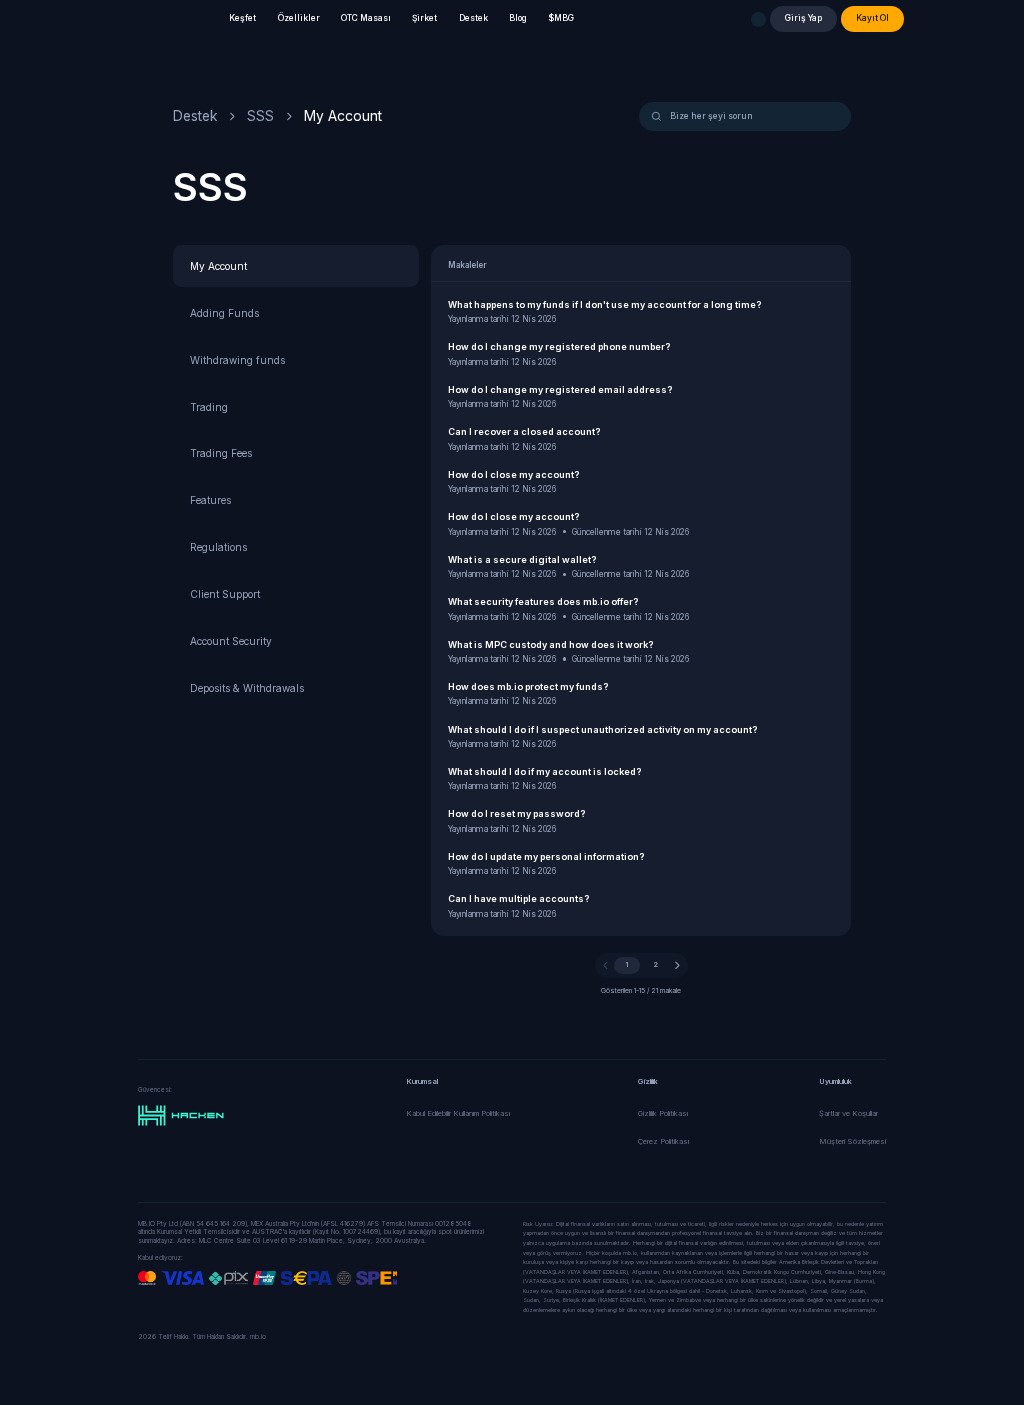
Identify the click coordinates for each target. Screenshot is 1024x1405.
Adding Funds (224, 313)
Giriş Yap (803, 18)
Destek (473, 18)
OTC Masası (366, 18)
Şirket (424, 18)
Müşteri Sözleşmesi (852, 1141)
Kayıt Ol (872, 18)
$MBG (561, 18)
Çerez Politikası (663, 1141)
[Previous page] (605, 965)
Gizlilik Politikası (663, 1113)
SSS (260, 116)
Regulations (218, 547)
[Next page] (677, 965)
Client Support (225, 594)
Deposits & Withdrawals (247, 688)
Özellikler (299, 18)
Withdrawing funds (237, 360)
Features (210, 500)
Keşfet (242, 18)
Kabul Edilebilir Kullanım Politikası (458, 1113)
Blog (518, 18)
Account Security (231, 641)
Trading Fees (221, 453)
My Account (218, 266)
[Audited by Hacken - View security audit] (181, 1115)
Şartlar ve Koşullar (848, 1113)
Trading (209, 407)
